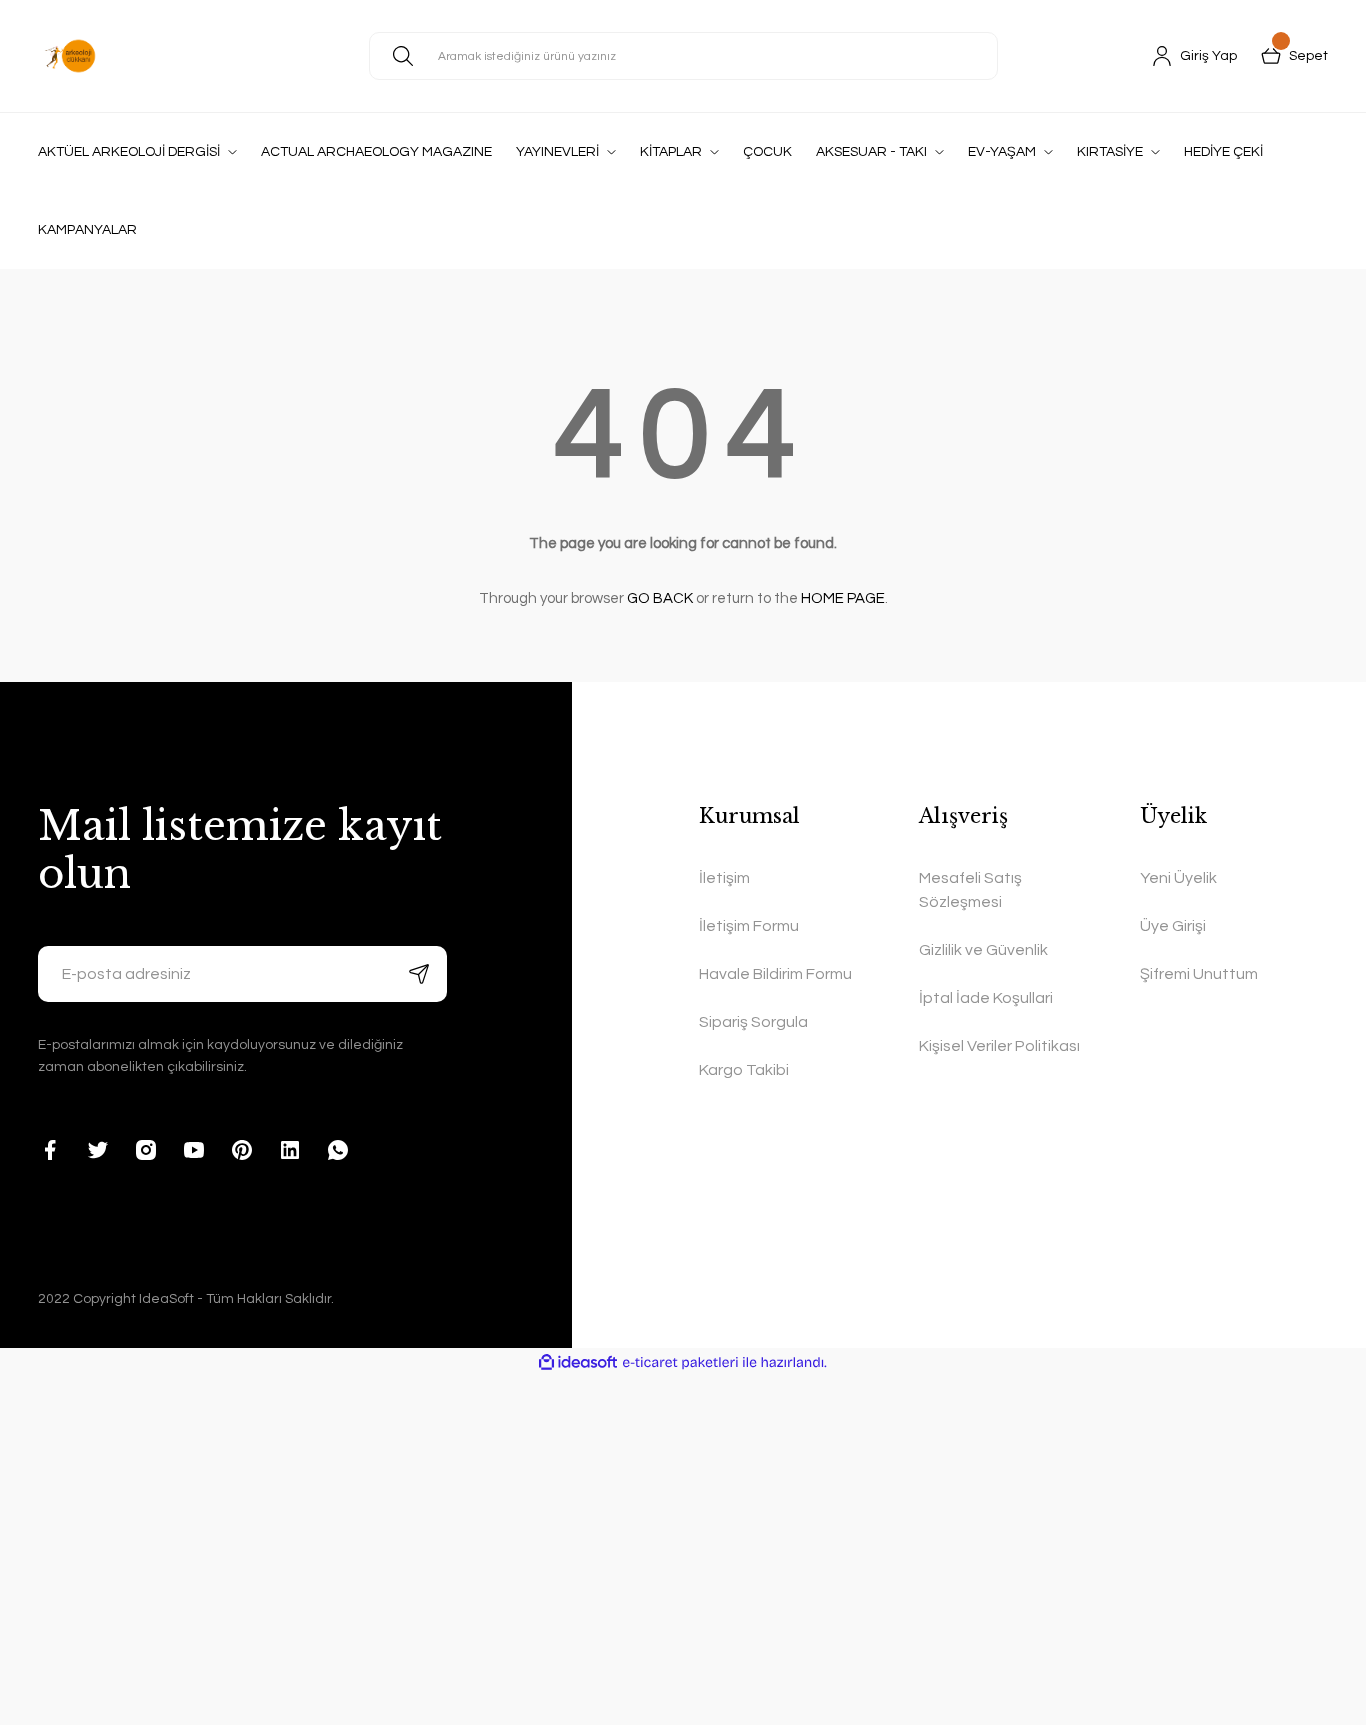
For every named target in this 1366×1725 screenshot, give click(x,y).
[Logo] (70, 56)
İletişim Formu (749, 926)
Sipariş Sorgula (753, 1022)
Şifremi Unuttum (1199, 974)
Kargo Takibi (744, 1070)
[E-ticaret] (680, 1363)
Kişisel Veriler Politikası (999, 1046)
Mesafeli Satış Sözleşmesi (970, 890)
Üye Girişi (1173, 926)
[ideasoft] (578, 1362)
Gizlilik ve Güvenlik (983, 950)
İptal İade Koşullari (986, 998)
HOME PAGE (843, 598)
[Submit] (419, 974)
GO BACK (660, 598)
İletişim (724, 878)
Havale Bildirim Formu (775, 974)
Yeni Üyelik (1178, 878)
